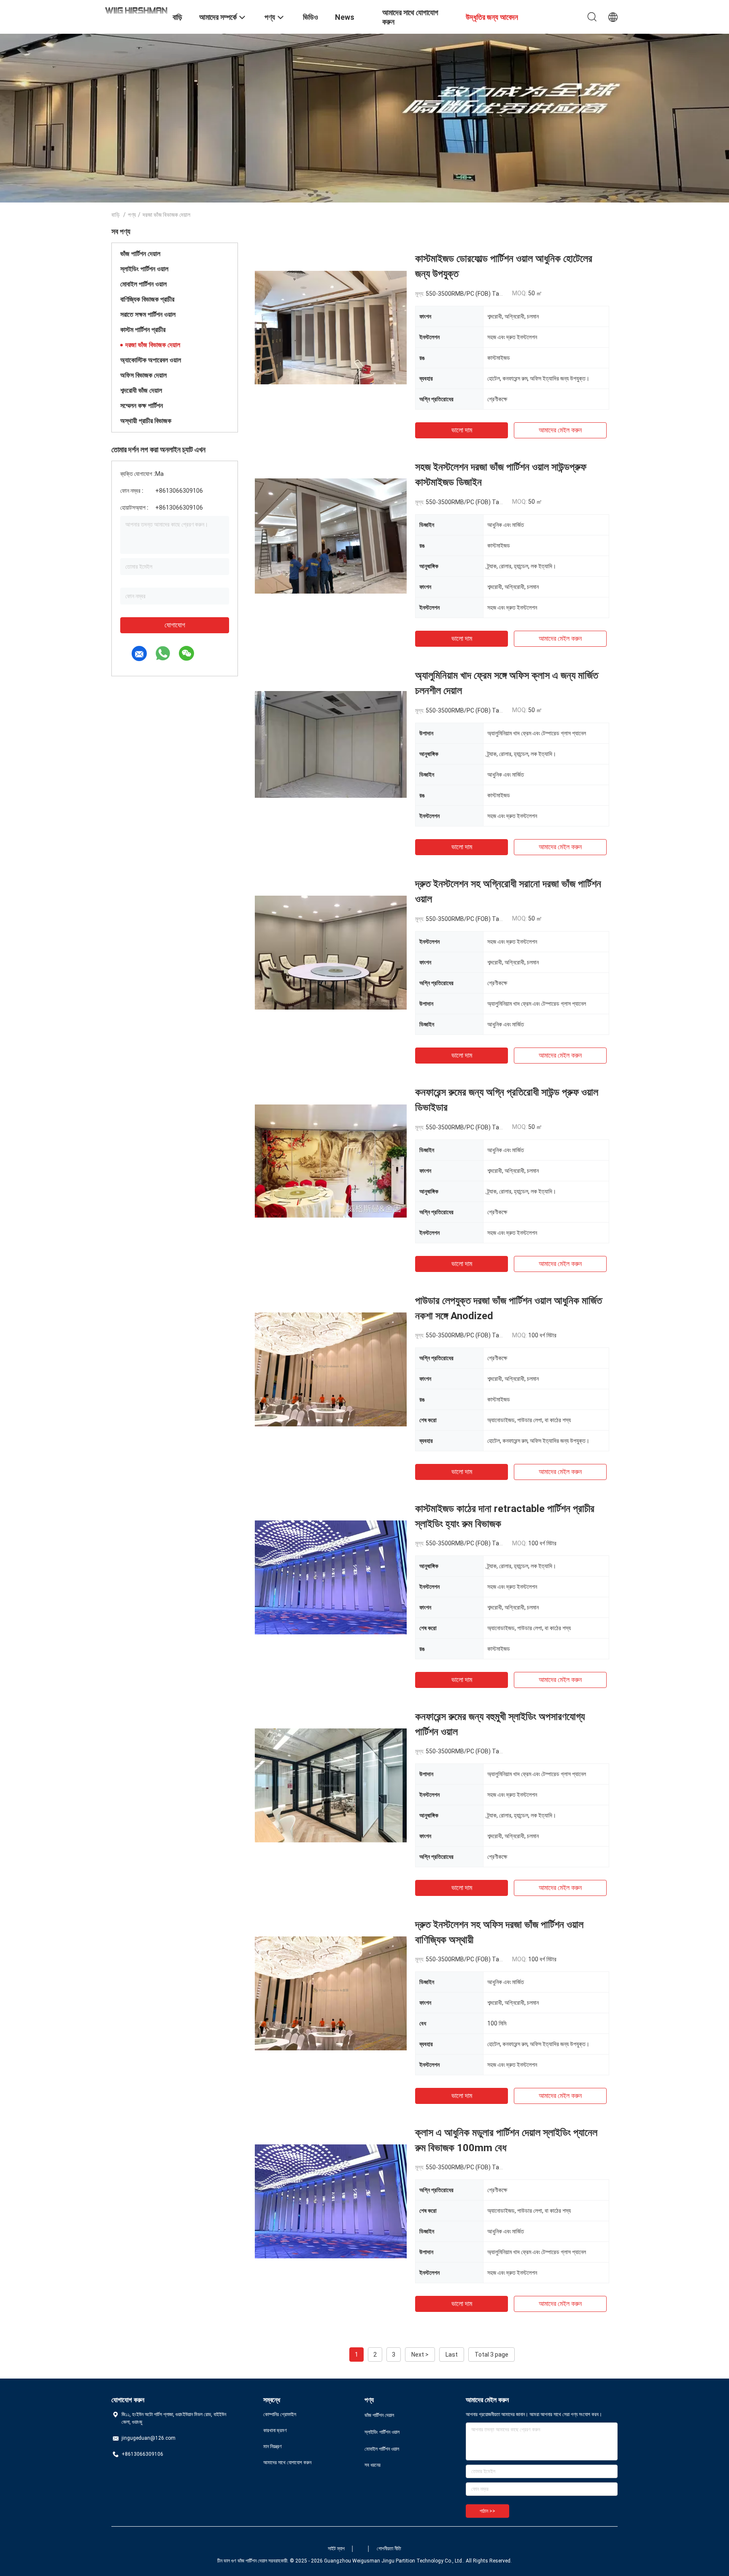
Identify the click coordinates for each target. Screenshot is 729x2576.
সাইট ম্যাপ (336, 2549)
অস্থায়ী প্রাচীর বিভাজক (146, 421)
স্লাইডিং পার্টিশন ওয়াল (144, 269)
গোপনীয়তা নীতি (389, 2549)
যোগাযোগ (175, 625)
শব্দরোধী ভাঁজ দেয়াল (141, 390)
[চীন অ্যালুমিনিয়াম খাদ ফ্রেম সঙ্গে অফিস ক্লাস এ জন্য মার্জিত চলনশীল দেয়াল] (331, 744)
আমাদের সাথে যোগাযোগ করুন (287, 2463)
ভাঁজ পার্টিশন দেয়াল (140, 254)
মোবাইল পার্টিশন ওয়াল (143, 284)
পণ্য (132, 215)
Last (452, 2355)
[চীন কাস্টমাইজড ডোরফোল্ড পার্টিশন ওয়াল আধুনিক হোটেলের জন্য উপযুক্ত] (331, 327)
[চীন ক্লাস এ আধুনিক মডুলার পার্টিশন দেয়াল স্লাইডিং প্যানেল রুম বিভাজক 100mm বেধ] (331, 2201)
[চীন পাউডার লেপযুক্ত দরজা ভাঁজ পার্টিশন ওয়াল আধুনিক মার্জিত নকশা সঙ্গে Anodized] (331, 1369)
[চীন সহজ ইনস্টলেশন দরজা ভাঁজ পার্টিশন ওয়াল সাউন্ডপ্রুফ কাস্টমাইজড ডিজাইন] (331, 535)
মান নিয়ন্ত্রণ (273, 2446)
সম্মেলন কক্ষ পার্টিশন (142, 406)
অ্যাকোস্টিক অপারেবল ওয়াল (151, 360)
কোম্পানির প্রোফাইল (280, 2414)
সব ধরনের (373, 2465)
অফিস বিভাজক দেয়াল (143, 375)
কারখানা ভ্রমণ (275, 2430)
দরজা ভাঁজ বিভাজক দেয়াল (153, 345)
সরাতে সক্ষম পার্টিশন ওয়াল (148, 315)
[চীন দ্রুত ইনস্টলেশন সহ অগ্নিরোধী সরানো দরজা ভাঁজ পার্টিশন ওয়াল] (331, 952)
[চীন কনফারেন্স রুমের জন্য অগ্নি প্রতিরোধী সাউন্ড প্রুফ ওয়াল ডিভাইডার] (331, 1161)
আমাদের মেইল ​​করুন (560, 430)
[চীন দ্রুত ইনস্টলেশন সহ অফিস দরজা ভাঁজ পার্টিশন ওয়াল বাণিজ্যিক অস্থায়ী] (331, 1993)
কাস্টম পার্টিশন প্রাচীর (143, 330)
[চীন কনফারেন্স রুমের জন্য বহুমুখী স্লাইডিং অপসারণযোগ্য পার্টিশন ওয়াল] (331, 1785)
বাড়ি (116, 215)
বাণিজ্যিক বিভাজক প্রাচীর (147, 299)
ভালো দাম (462, 430)
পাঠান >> (487, 2511)
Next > (420, 2355)
